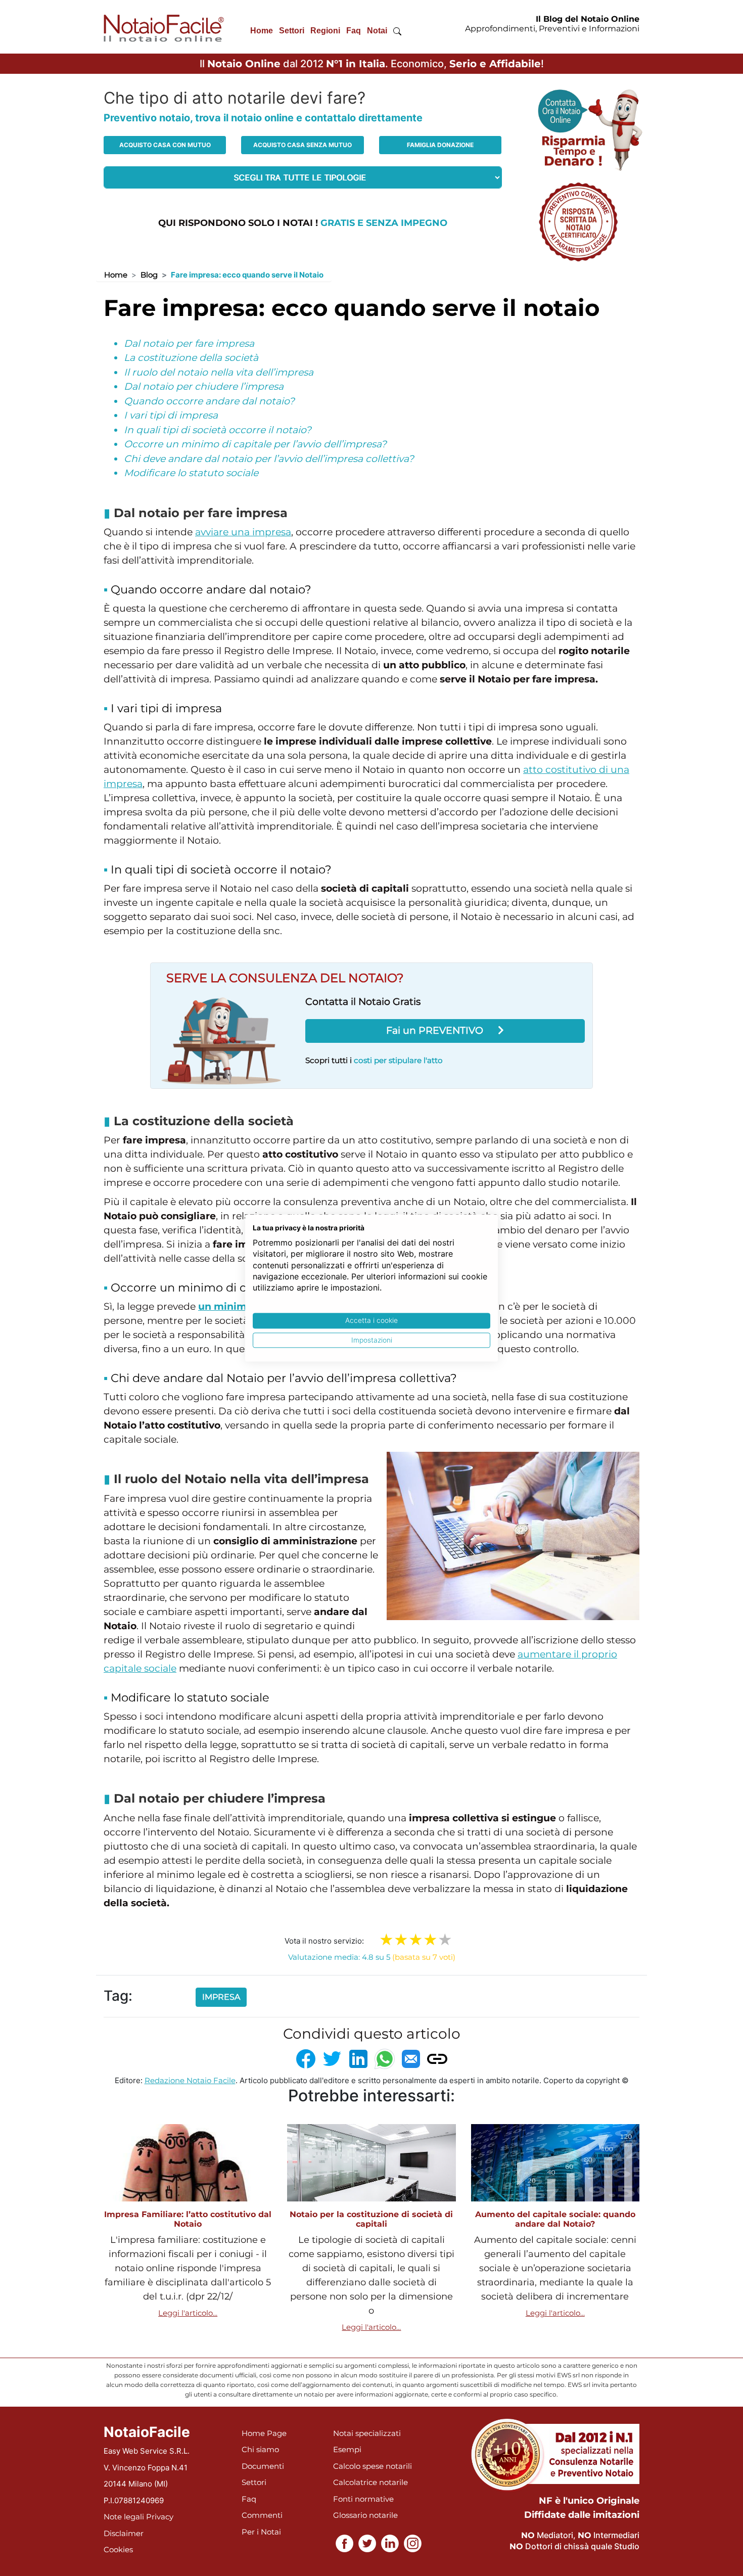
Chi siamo (260, 2449)
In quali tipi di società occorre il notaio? (218, 430)
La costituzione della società (191, 358)
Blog (149, 275)
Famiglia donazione (440, 145)
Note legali (124, 2517)
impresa (221, 1997)
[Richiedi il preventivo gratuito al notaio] (578, 221)
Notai (377, 31)
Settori (292, 31)
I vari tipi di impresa (171, 415)
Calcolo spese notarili (373, 2466)
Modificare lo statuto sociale (191, 473)
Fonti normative (363, 2499)
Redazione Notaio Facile (190, 2080)
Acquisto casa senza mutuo (303, 145)
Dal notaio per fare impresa (189, 343)
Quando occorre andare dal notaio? (209, 401)
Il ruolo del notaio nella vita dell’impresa (219, 372)
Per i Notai (261, 2532)
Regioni (325, 31)
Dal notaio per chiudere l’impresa (204, 386)
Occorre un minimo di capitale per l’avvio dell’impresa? (255, 444)
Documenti (263, 2466)
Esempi (347, 2449)
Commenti (262, 2515)
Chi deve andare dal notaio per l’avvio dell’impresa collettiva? (269, 459)
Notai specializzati (367, 2433)
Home (262, 31)
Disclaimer (124, 2533)
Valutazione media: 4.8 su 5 (372, 1957)
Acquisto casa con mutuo (165, 145)
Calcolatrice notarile (370, 2482)
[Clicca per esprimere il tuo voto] (445, 1940)
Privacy (160, 2517)
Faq (354, 31)
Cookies (118, 2549)
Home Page (264, 2433)
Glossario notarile (365, 2515)
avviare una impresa (243, 532)
